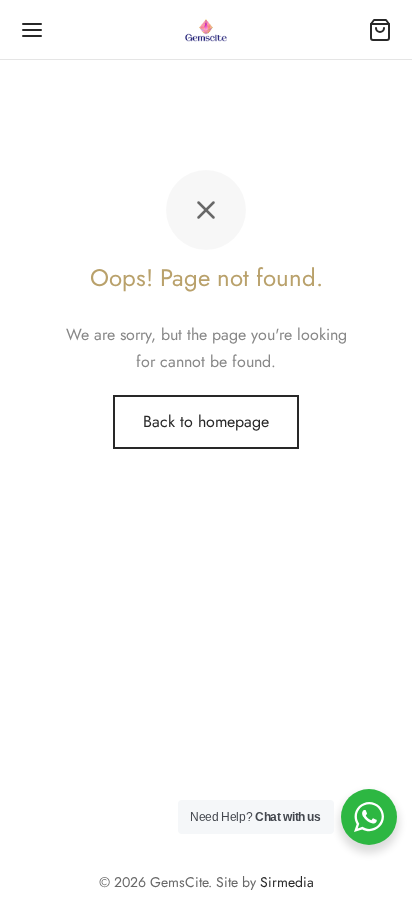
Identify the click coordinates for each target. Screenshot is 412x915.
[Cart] (380, 30)
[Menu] (32, 30)
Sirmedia (287, 882)
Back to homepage (206, 421)
